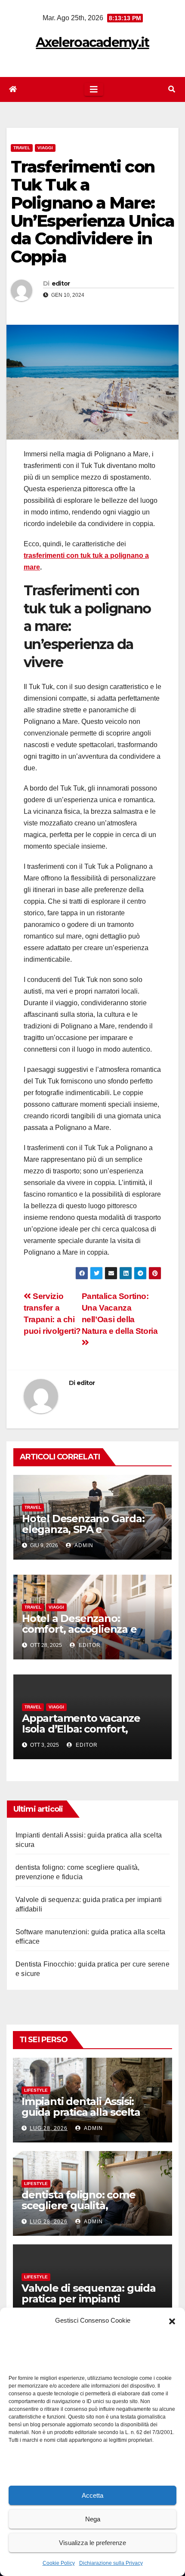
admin (83, 1545)
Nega (93, 2519)
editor (61, 283)
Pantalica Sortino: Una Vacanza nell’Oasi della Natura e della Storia (120, 1314)
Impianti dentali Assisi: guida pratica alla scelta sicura (81, 2112)
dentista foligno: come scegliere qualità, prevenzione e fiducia (79, 2205)
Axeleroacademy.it (92, 42)
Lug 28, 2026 (49, 2128)
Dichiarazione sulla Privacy (111, 2563)
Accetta (92, 2495)
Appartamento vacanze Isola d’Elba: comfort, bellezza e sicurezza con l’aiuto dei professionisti (82, 1734)
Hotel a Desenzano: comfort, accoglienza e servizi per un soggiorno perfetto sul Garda (82, 1634)
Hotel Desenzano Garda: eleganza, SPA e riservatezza (83, 1529)
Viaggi (45, 148)
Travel (22, 148)
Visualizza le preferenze (92, 2543)
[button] (172, 2321)
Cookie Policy (59, 2563)
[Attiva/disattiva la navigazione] (94, 89)
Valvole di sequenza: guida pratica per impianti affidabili (89, 2299)
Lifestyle (36, 2090)
